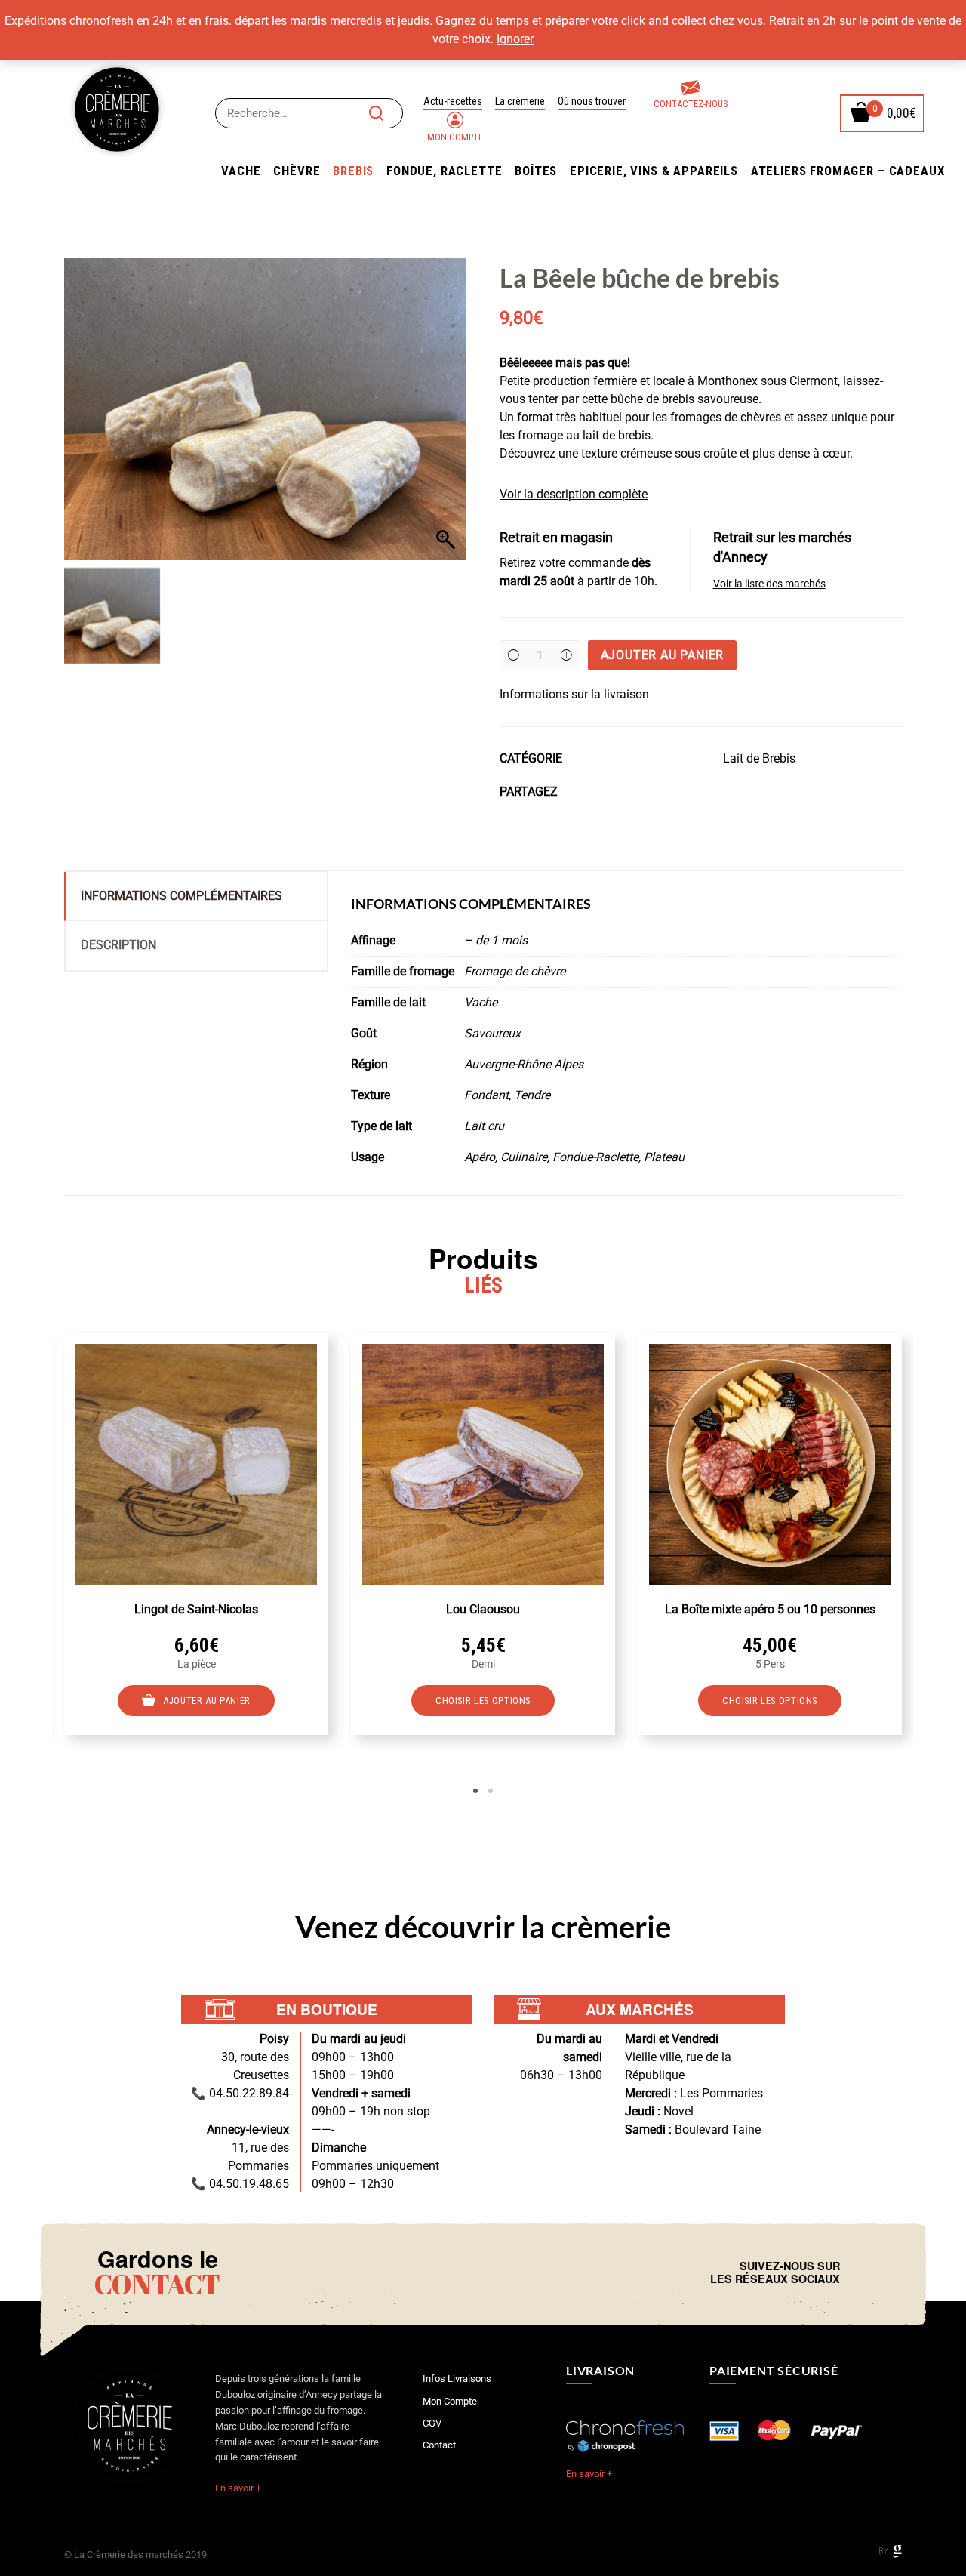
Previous (42, 1563)
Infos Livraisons (457, 2379)
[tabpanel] (196, 1534)
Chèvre (297, 171)
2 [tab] (491, 1791)
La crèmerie (520, 101)
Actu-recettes (453, 101)
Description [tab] (118, 945)
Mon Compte (455, 137)
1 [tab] (475, 1791)
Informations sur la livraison (574, 694)
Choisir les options (483, 1701)
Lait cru (484, 1126)
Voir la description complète (574, 494)
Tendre (532, 1095)
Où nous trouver (592, 101)
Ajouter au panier (663, 655)
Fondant (486, 1095)
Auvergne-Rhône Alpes (524, 1064)
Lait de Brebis (759, 758)
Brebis (353, 171)
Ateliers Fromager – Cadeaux (848, 171)
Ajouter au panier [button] (207, 1701)
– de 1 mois (496, 940)
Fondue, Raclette (444, 171)
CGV (432, 2423)
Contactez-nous (691, 104)
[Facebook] (855, 2272)
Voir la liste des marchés (769, 584)
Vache (241, 171)
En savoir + (238, 2488)
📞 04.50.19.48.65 (240, 2184)
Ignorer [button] (515, 39)
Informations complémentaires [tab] (182, 896)
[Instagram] (867, 2272)
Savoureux (492, 1033)
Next (924, 1563)
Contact (439, 2445)
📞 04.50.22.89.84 (240, 2093)
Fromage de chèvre (515, 971)
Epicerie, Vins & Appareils (654, 171)
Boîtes (536, 171)
